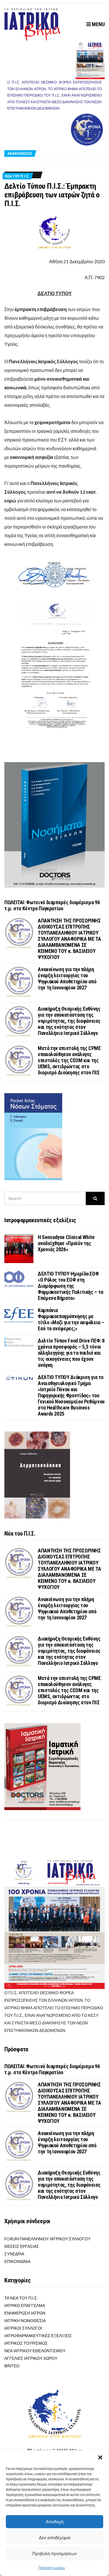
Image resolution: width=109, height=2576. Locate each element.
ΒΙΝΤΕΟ (12, 2366)
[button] (100, 2457)
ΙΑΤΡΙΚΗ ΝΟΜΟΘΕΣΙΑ (25, 2320)
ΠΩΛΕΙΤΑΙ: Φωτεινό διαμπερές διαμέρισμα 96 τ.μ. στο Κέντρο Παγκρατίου (52, 905)
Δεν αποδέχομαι (55, 2538)
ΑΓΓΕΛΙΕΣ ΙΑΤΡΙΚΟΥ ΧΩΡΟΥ (31, 2358)
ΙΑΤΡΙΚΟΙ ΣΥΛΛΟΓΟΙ (23, 2328)
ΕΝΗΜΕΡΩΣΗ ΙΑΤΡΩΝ (25, 2313)
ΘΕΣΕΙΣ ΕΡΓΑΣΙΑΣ (22, 2246)
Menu (98, 24)
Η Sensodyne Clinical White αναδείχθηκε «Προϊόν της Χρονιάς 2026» (66, 1243)
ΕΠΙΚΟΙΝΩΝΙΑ (17, 2261)
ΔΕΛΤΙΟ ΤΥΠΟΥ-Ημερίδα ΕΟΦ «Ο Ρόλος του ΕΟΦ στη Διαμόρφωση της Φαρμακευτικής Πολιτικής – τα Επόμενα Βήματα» (70, 1286)
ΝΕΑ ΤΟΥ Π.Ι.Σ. (17, 176)
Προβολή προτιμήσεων (55, 2554)
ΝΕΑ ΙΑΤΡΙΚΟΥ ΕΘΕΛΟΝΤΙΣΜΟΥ (35, 2351)
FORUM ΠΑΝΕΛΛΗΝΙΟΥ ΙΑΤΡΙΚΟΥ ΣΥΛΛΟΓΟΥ (47, 2239)
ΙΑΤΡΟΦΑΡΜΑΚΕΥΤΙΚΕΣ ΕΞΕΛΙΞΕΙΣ (38, 2336)
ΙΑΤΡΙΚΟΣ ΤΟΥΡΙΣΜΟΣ (26, 2343)
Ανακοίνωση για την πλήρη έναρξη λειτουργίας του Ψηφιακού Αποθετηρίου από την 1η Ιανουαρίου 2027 (67, 978)
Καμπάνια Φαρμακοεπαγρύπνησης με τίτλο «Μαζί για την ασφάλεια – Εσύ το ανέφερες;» (71, 1319)
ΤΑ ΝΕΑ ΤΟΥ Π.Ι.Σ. (21, 2298)
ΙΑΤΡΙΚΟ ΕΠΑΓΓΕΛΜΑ (25, 2305)
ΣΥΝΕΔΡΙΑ (14, 2254)
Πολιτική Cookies (52, 2568)
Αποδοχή (55, 2522)
